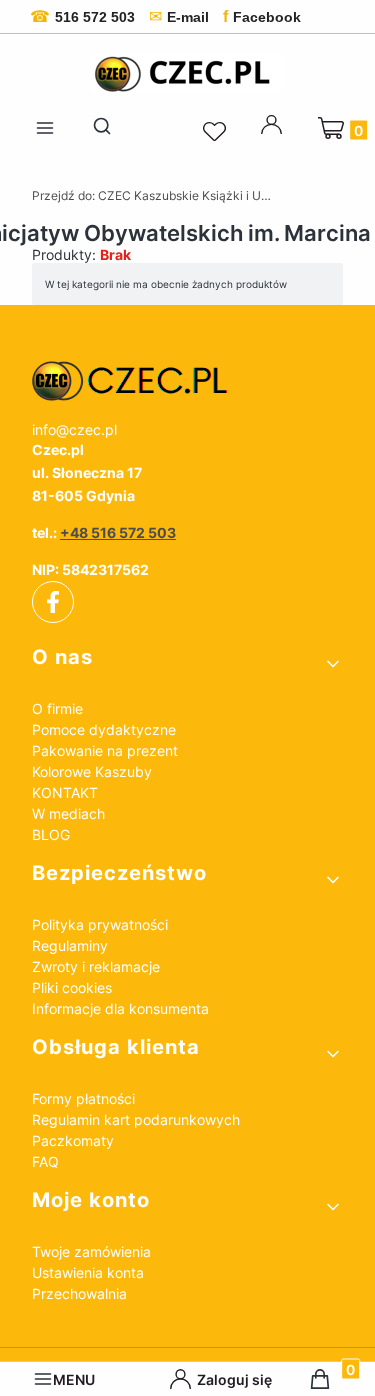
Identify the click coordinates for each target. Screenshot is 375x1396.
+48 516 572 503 (118, 532)
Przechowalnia (79, 1293)
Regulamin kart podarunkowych (136, 1119)
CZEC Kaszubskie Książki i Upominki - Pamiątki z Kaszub (152, 195)
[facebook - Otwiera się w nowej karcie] (53, 602)
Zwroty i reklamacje (96, 966)
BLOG (51, 834)
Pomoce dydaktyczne (104, 729)
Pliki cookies (72, 987)
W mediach (68, 813)
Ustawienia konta (88, 1272)
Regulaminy (70, 945)
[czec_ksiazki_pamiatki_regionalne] (187, 381)
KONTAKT (65, 792)
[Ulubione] (217, 132)
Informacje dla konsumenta (120, 1008)
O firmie (57, 708)
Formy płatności (83, 1098)
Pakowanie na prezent (105, 750)
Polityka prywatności (100, 924)
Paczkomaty (73, 1140)
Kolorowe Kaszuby (92, 771)
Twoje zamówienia (91, 1251)
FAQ (45, 1161)
